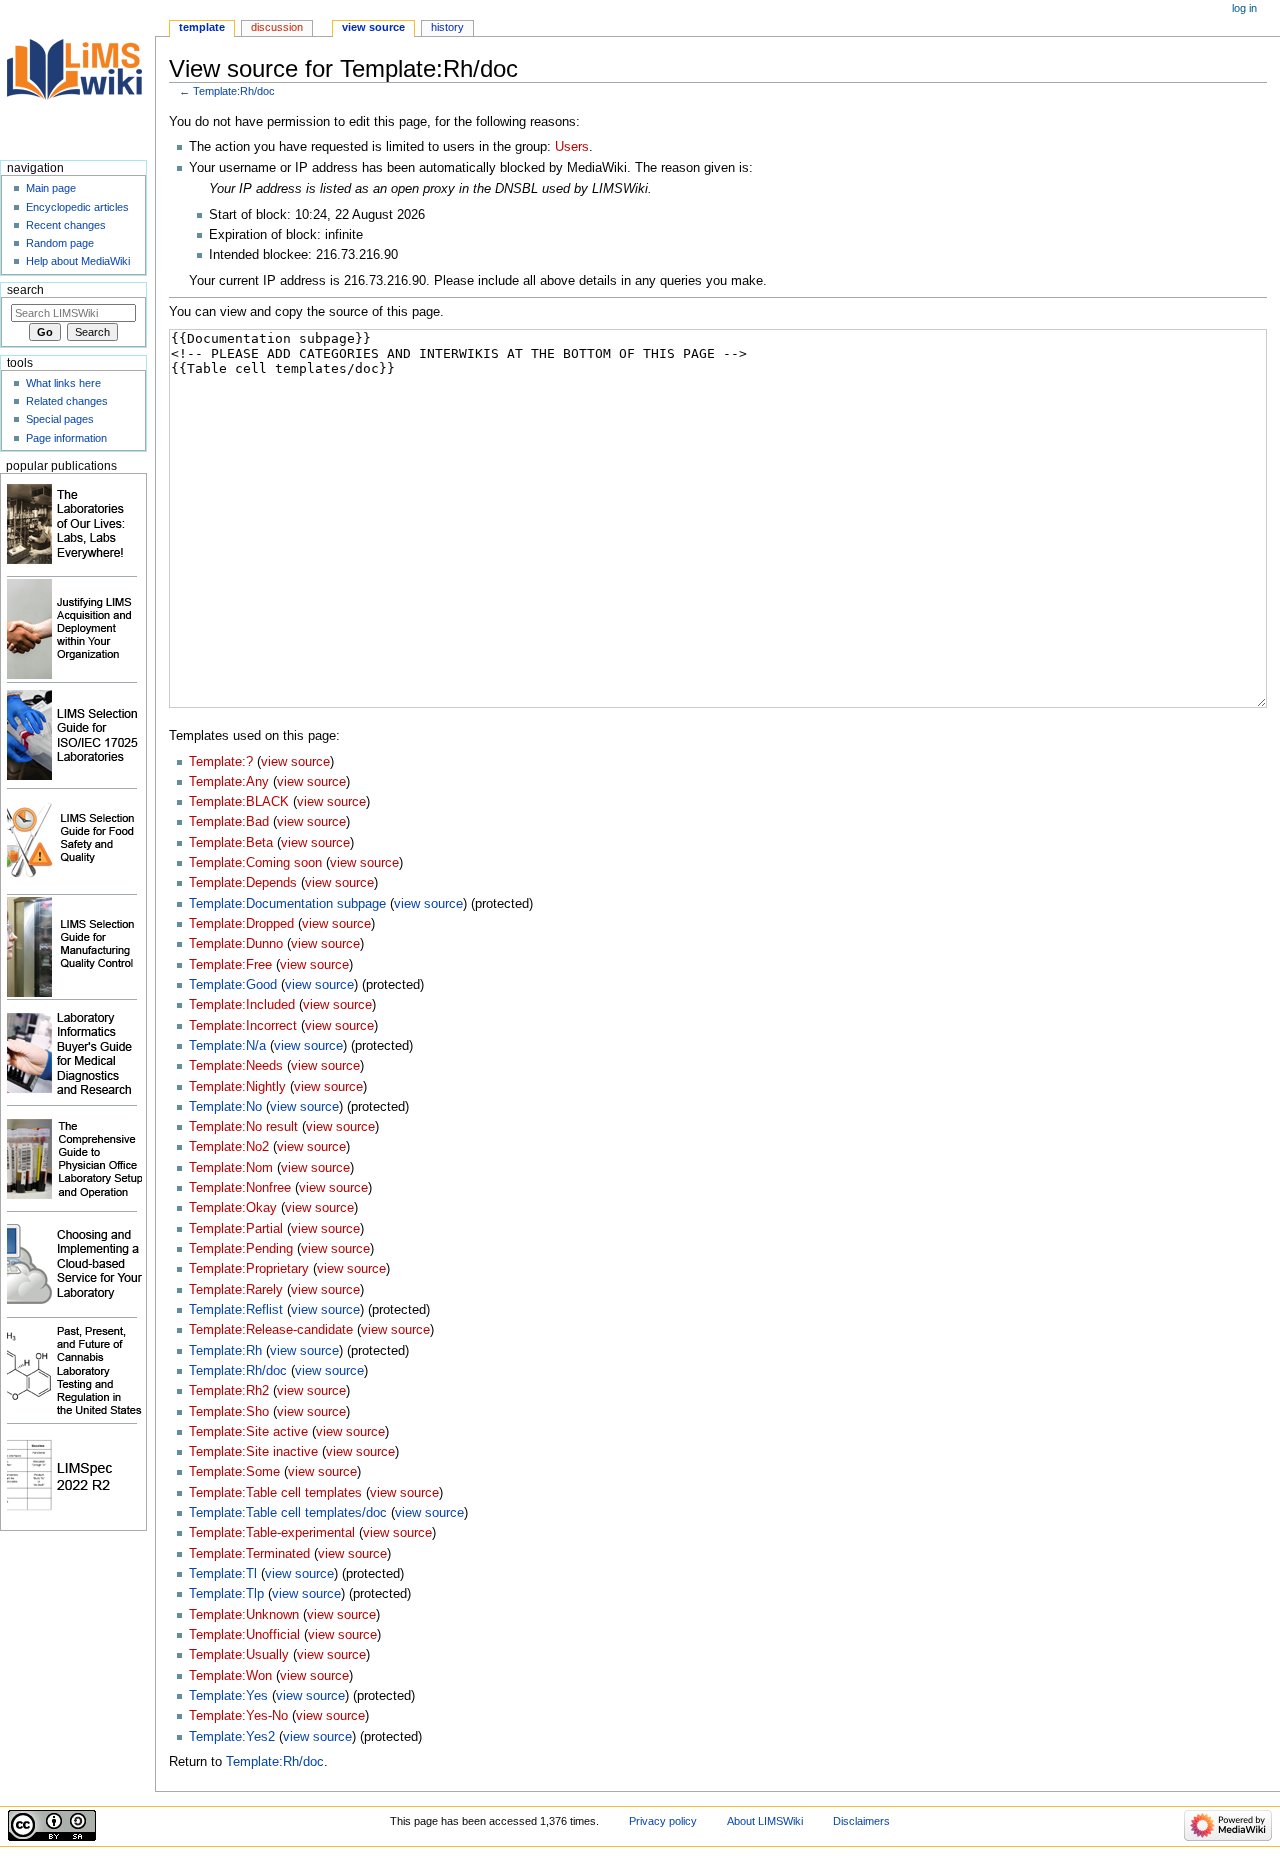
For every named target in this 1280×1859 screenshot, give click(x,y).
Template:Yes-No (238, 1716)
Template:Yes (228, 1696)
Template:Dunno (236, 944)
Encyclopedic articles (77, 207)
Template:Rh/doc (234, 91)
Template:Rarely (236, 1290)
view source (295, 762)
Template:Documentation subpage (287, 904)
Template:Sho (229, 1412)
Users (572, 147)
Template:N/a (227, 1046)
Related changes (67, 401)
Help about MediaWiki (78, 261)
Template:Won (230, 1676)
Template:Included (242, 1005)
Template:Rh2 (229, 1391)
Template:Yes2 (232, 1737)
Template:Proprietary (249, 1269)
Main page (51, 188)
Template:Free (230, 965)
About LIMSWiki (765, 1821)
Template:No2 (229, 1147)
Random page (60, 243)
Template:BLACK (239, 802)
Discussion (277, 27)
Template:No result (243, 1127)
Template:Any (229, 782)
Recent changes (66, 225)
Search (25, 290)
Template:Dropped (241, 924)
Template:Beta (231, 843)
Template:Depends (243, 883)
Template (202, 27)
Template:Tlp (226, 1594)
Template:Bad (229, 822)
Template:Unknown (244, 1615)
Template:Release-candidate (271, 1330)
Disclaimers (861, 1821)
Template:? (221, 762)
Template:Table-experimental (272, 1533)
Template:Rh (225, 1351)
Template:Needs (236, 1066)
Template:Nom (231, 1168)
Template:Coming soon (255, 863)
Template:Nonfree (240, 1188)
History (447, 27)
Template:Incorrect (243, 1026)
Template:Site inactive (253, 1452)
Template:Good (233, 985)
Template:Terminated (249, 1554)
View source (373, 27)
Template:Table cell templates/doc (288, 1513)
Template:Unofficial (244, 1635)
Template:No (225, 1107)
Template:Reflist (236, 1310)
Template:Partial (236, 1229)
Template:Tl (223, 1574)
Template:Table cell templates (275, 1493)
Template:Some (234, 1472)
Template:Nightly (237, 1087)
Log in (1244, 8)
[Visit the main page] (77, 77)
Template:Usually (239, 1655)
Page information (66, 438)
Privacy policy (663, 1821)
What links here (63, 383)
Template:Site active (248, 1432)
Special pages (60, 419)
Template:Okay (233, 1208)
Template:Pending (241, 1249)
